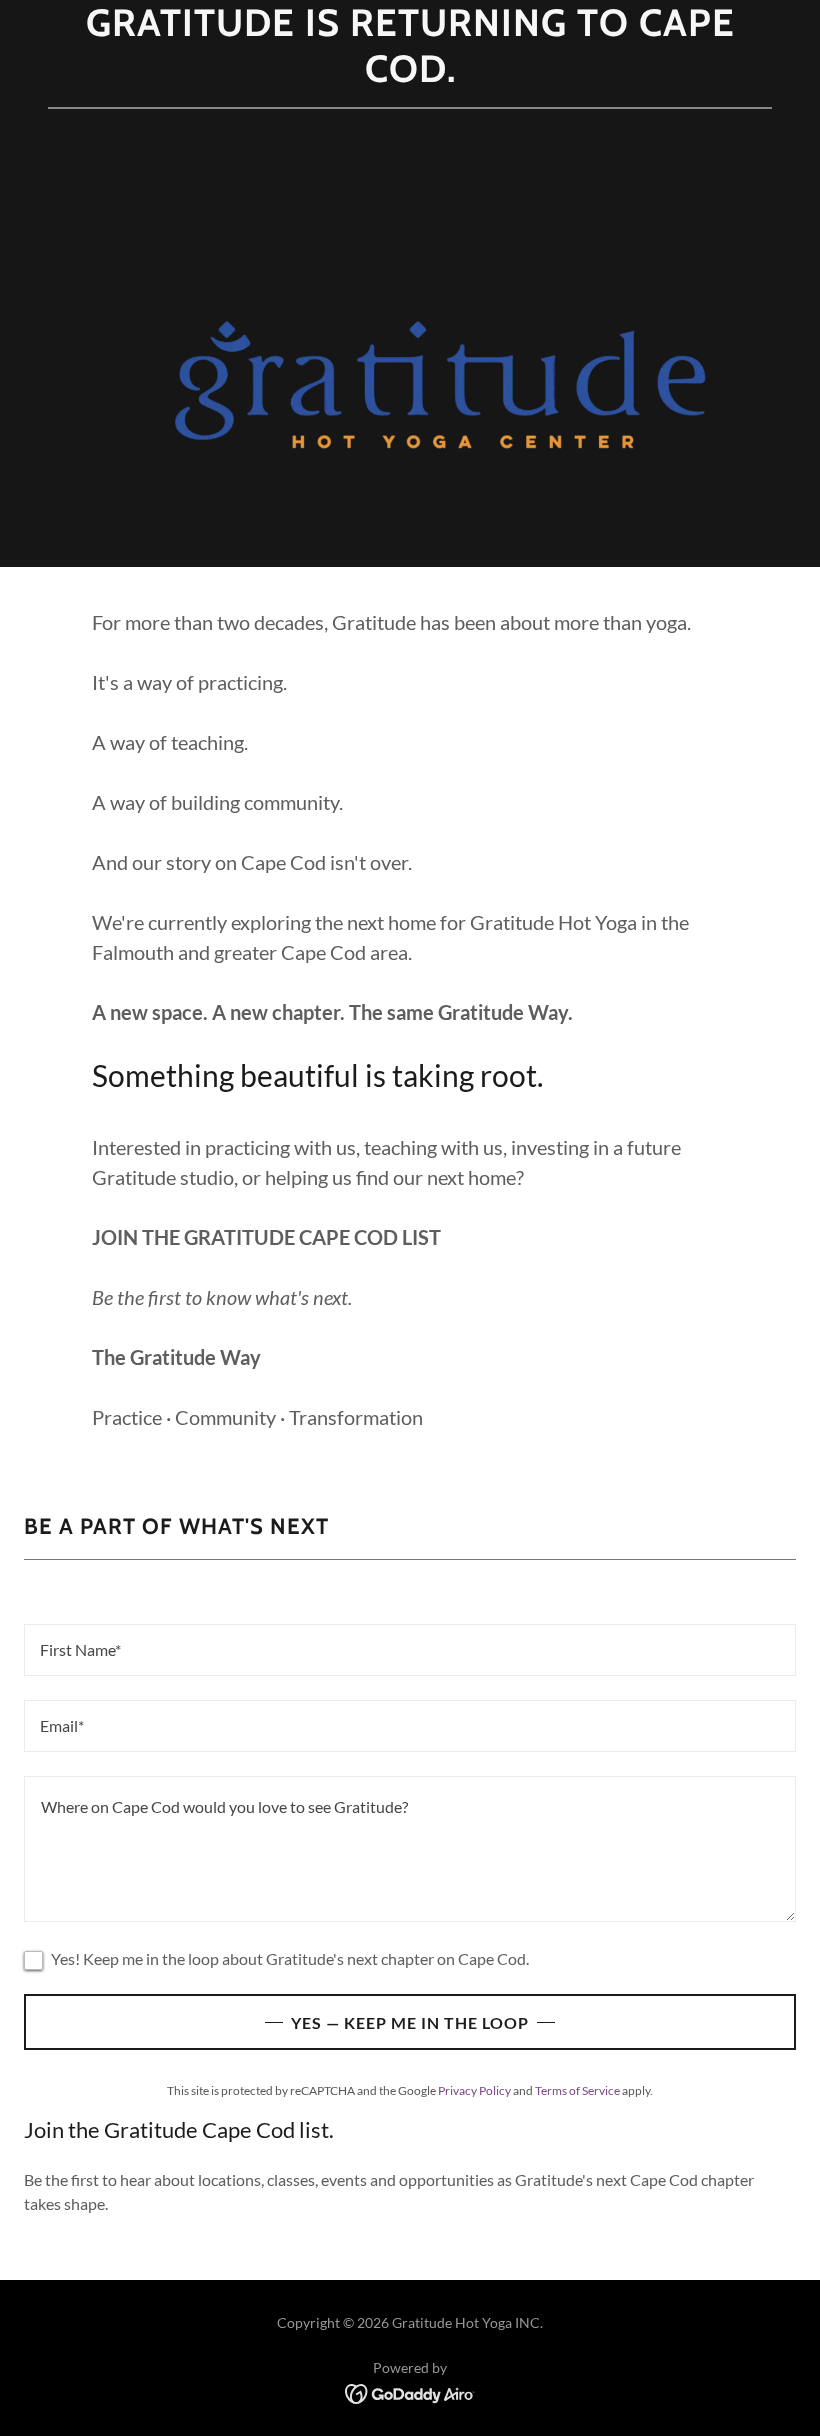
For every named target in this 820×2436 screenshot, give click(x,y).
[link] (410, 2391)
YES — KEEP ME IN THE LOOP (410, 2022)
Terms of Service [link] (577, 2090)
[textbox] (410, 1650)
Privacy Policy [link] (474, 2090)
